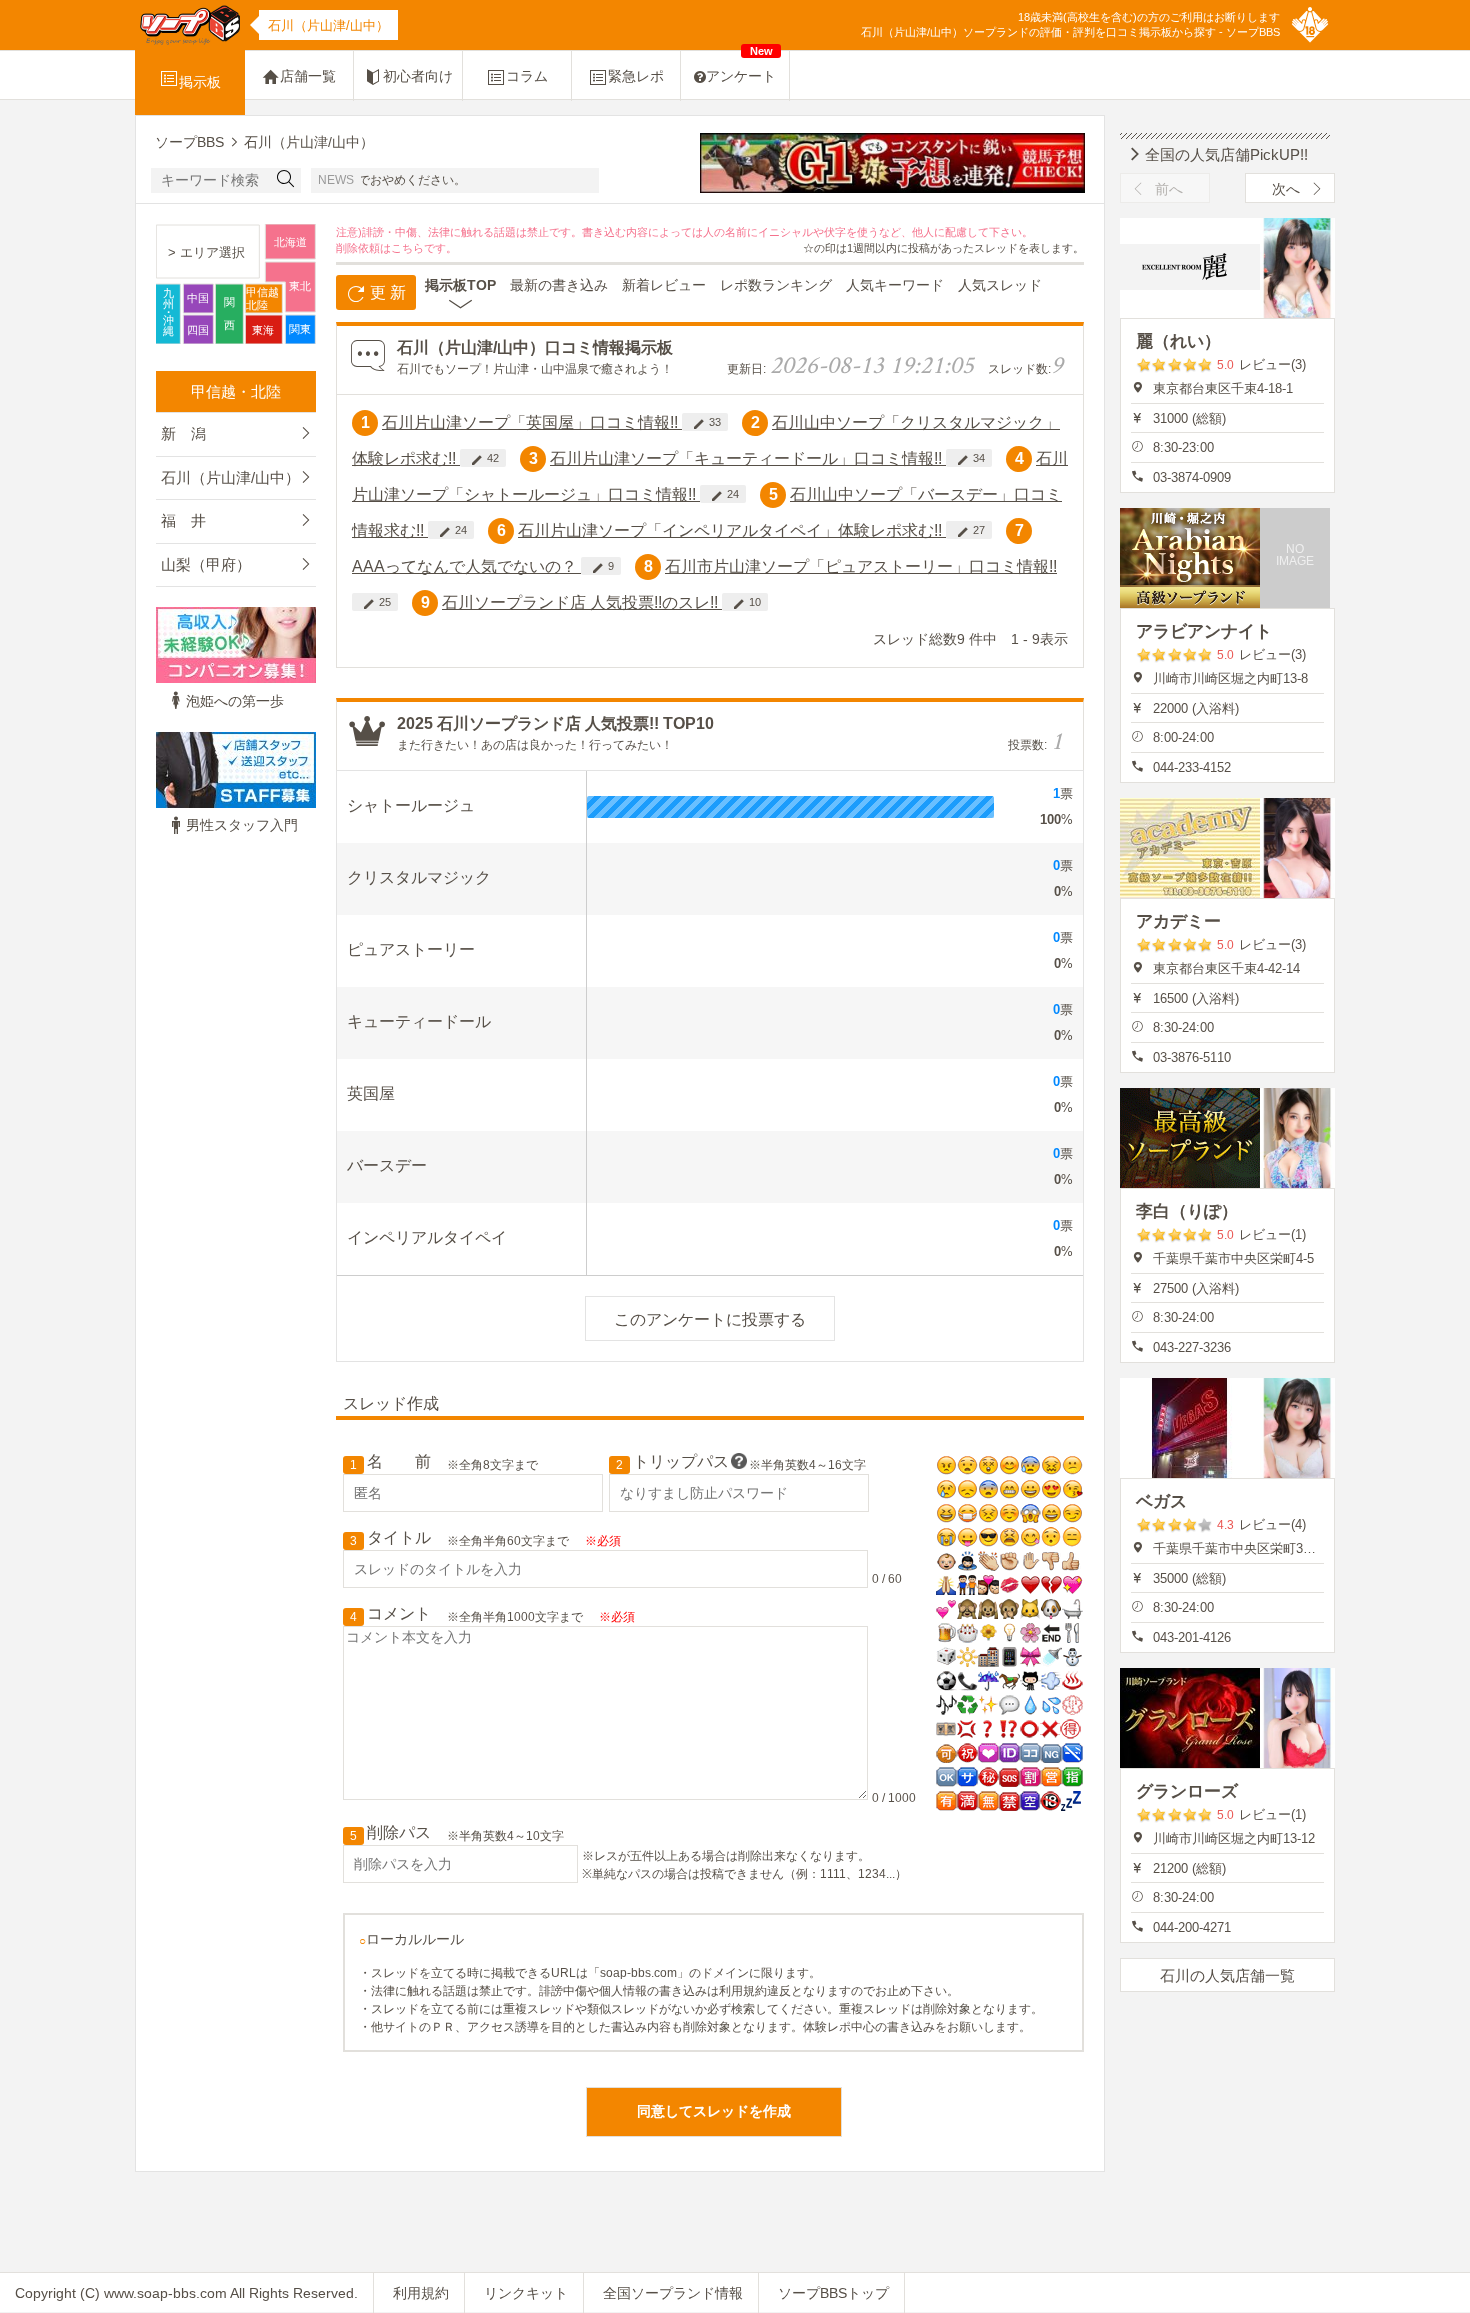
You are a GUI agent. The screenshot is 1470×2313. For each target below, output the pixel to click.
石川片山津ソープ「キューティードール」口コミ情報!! (748, 458)
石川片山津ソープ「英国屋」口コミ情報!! (532, 422)
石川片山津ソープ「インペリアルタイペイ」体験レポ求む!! (732, 530)
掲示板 (200, 82)
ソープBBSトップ (833, 2293)
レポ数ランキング (776, 285)
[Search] (286, 180)
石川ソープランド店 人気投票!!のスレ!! (582, 602)
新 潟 (183, 433)
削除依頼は (363, 248)
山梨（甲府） (206, 564)
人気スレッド (1000, 285)
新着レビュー (664, 285)
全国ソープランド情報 (673, 2293)
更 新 (386, 292)
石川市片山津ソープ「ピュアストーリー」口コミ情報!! (861, 566)
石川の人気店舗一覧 (1227, 1975)
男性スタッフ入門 (242, 825)
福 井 (183, 520)
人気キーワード (895, 285)
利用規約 (421, 2293)
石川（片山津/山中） (230, 477)
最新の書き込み (559, 285)
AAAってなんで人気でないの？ (466, 566)
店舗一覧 (308, 76)
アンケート (741, 67)
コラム (527, 76)
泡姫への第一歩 (235, 701)
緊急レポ (636, 76)
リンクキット (526, 2293)
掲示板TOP (460, 285)
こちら (407, 248)
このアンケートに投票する (710, 1319)
